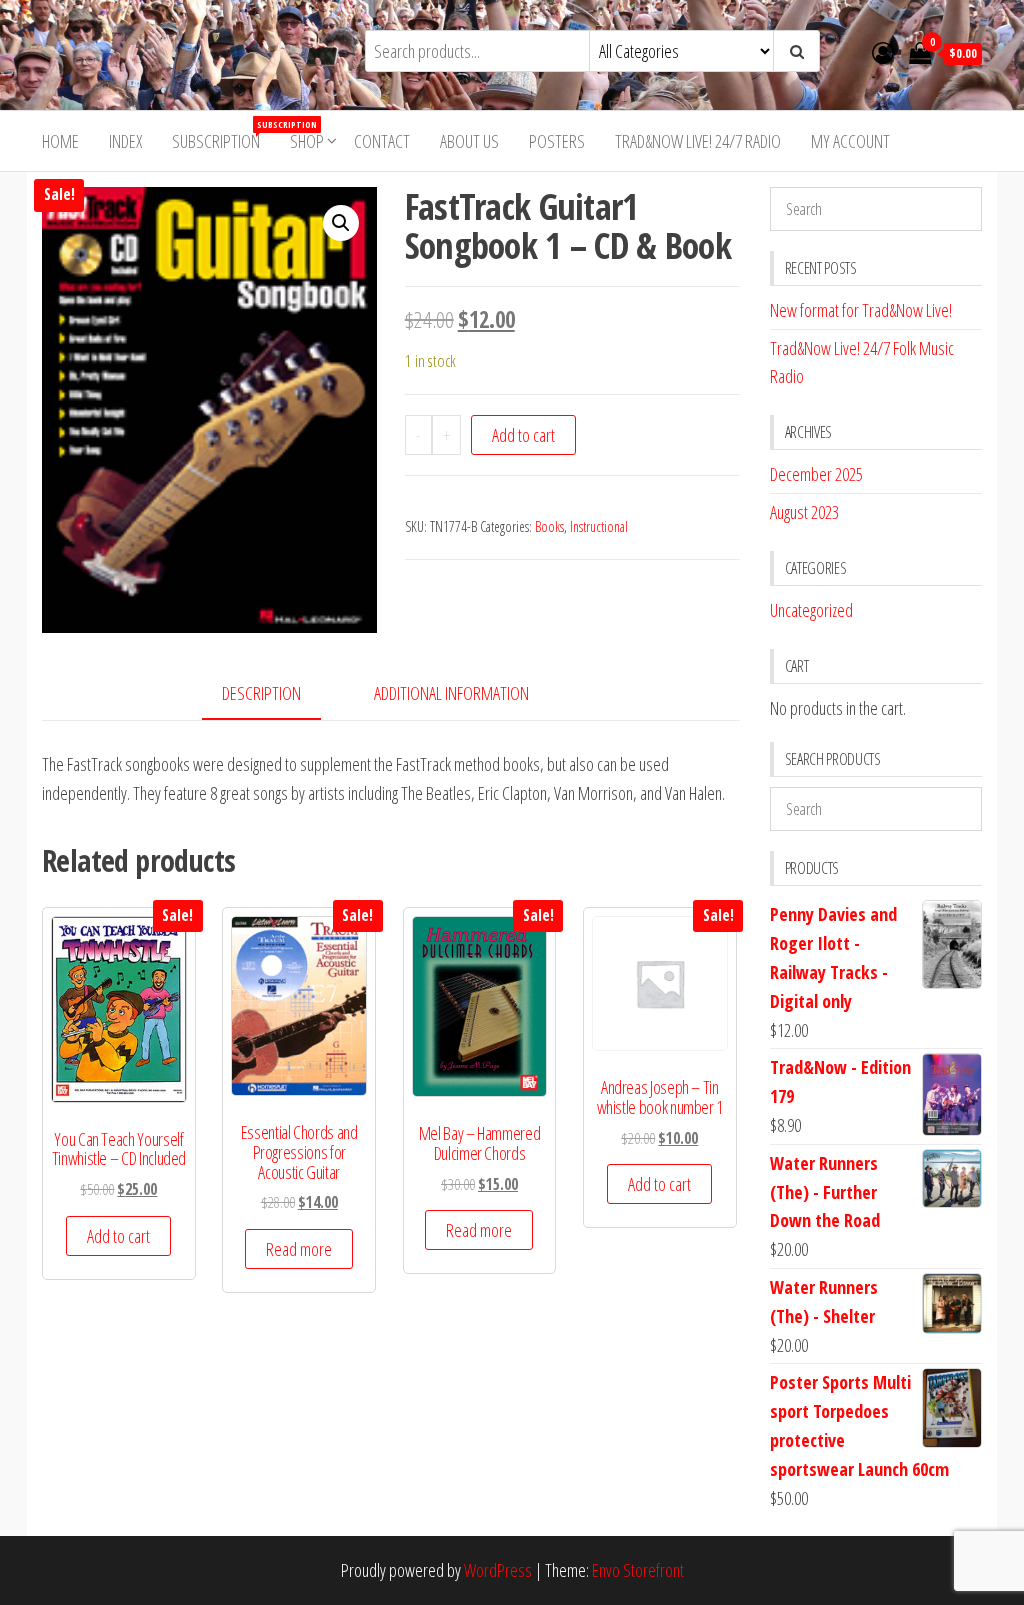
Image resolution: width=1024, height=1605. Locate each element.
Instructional (599, 526)
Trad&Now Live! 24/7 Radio (698, 141)
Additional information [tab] (451, 693)
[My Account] (883, 52)
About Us (469, 141)
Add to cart (523, 435)
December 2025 (816, 474)
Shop (307, 141)
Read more (299, 1249)
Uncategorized (811, 610)
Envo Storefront (638, 1570)
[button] (341, 223)
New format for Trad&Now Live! (861, 310)
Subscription (223, 135)
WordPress (498, 1570)
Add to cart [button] (118, 1236)
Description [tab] (261, 693)
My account (850, 141)
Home (60, 141)
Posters (557, 141)
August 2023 (804, 512)
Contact (382, 141)
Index (125, 141)
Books (549, 526)
